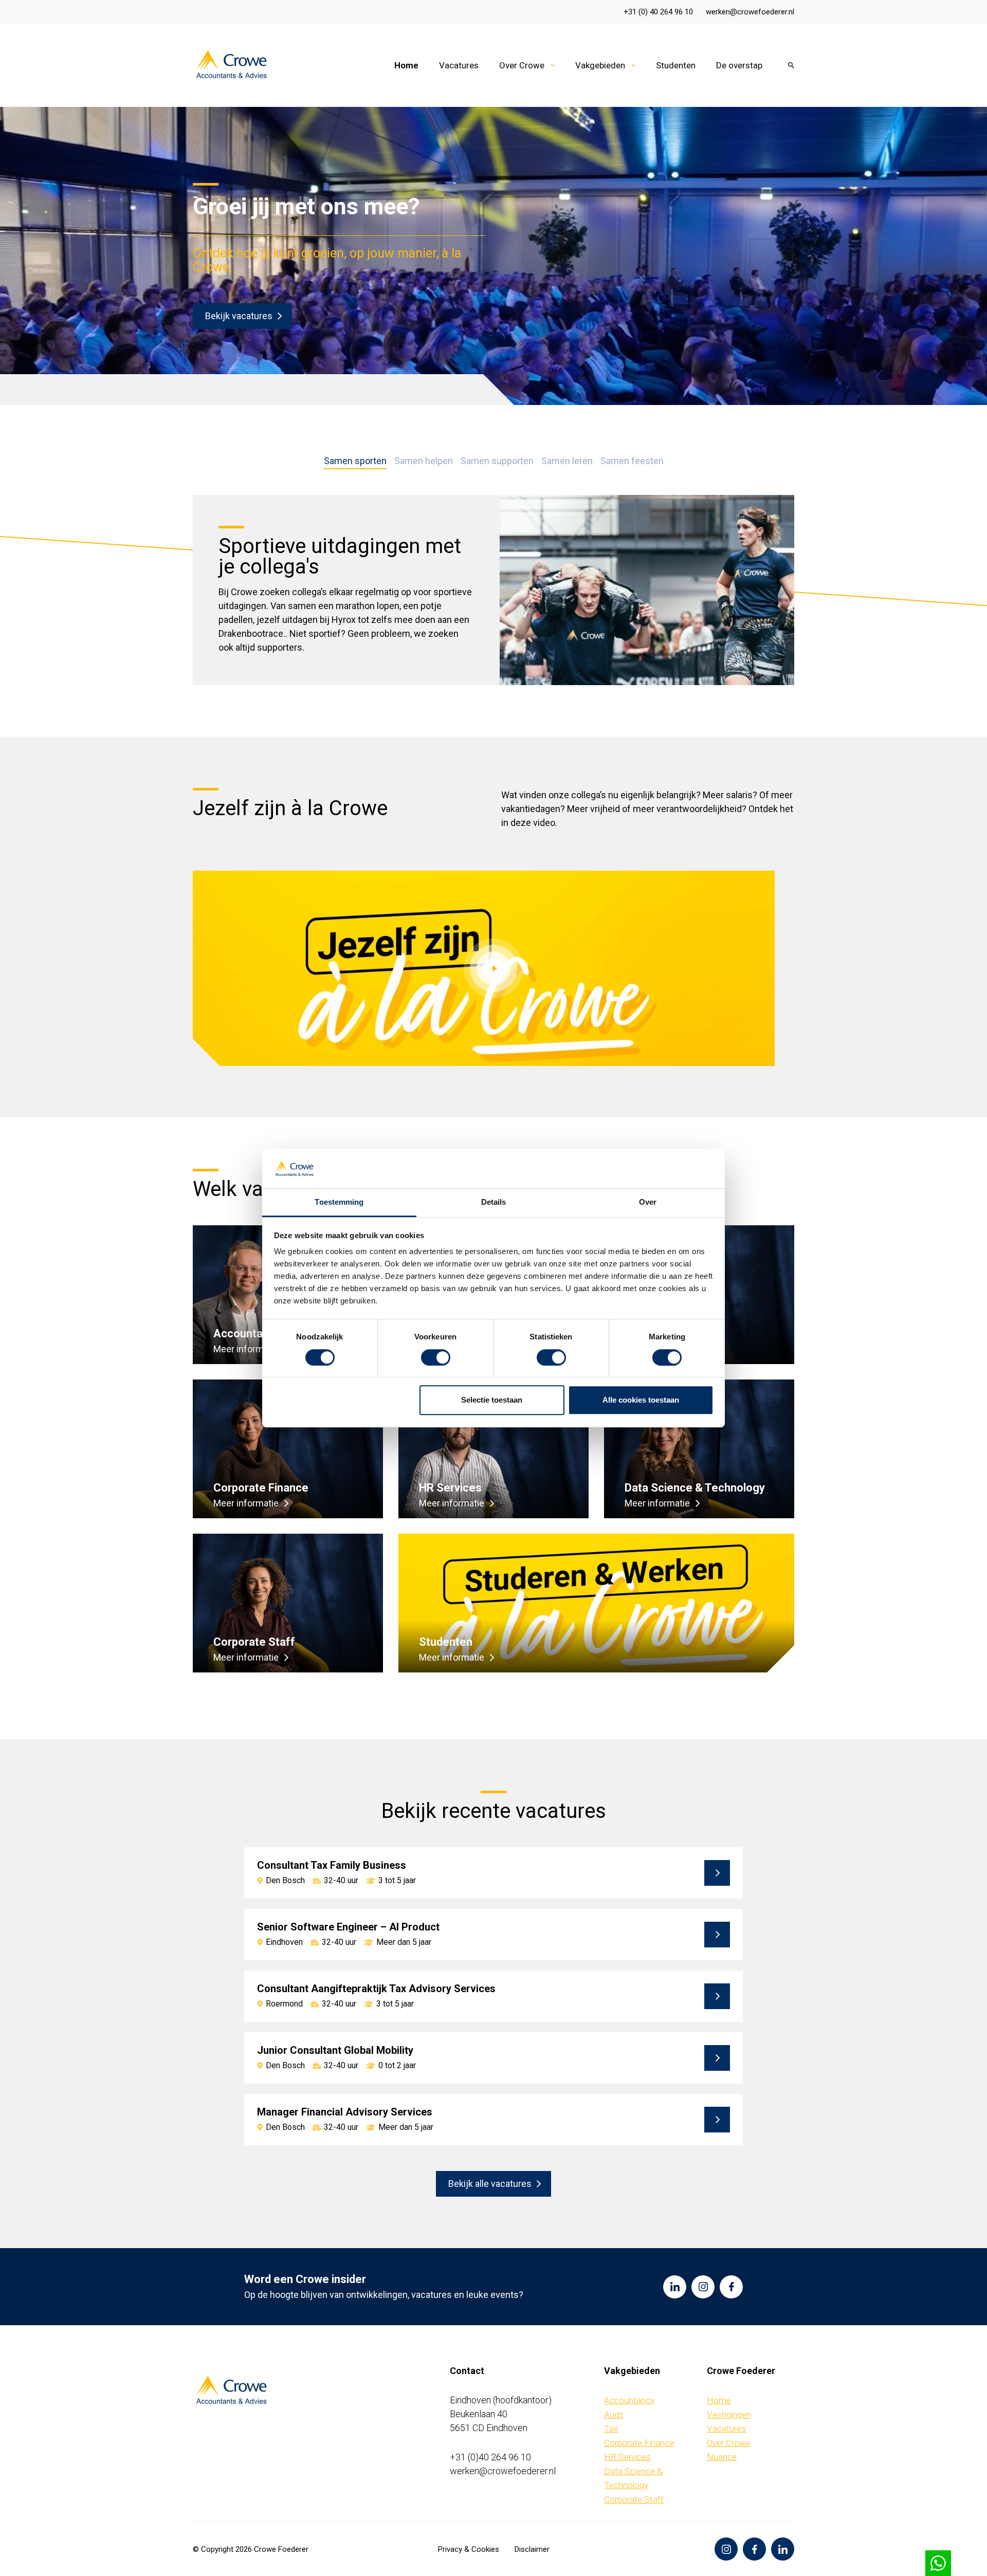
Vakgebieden (600, 65)
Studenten (676, 65)
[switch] (436, 1357)
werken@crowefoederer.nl (750, 12)
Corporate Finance (639, 2443)
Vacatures (459, 65)
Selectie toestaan (492, 1400)
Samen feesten (632, 461)
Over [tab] (648, 1202)
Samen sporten (355, 461)
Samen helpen (424, 461)
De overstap (739, 65)
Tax (611, 2428)
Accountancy (629, 2400)
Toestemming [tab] (339, 1202)
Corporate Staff (634, 2499)
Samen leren (567, 461)
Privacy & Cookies (469, 2549)
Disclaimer (532, 2549)
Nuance (722, 2457)
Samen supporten (497, 461)
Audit (614, 2415)
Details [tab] (494, 1202)
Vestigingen (729, 2415)
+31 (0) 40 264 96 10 (658, 12)
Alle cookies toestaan (641, 1400)
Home (406, 65)
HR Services (627, 2457)
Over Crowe (522, 65)
